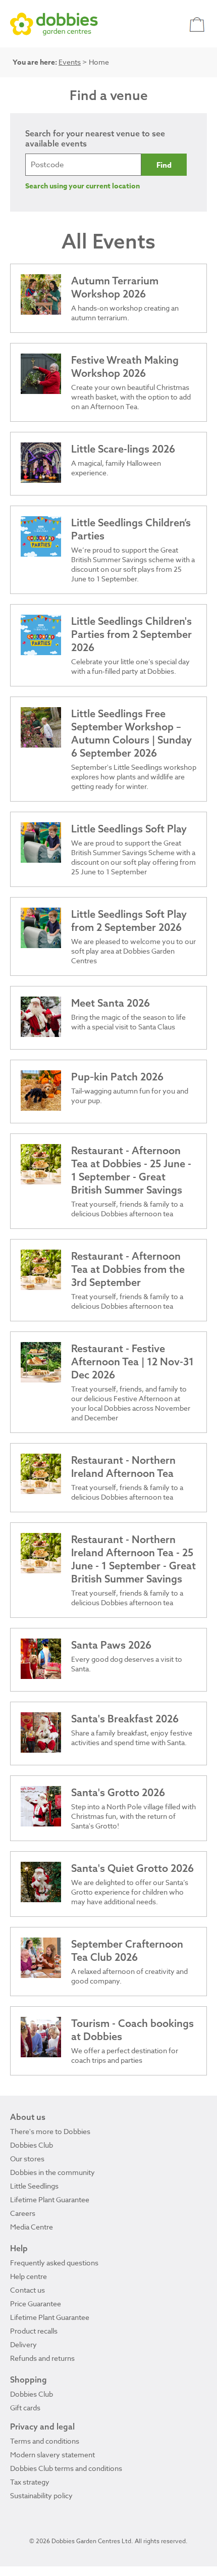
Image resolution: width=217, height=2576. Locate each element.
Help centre (29, 2276)
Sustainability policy (41, 2495)
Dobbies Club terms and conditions (66, 2468)
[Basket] (198, 24)
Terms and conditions (45, 2441)
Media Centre (32, 2227)
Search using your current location (83, 186)
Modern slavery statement (52, 2455)
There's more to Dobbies (50, 2131)
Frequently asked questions (54, 2263)
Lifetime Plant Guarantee (50, 2199)
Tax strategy (30, 2482)
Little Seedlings (34, 2186)
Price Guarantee (36, 2303)
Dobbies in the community (52, 2172)
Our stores (27, 2159)
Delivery (23, 2344)
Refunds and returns (42, 2358)
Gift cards (25, 2408)
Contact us (28, 2290)
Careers (23, 2213)
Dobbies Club (32, 2145)
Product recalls (34, 2331)
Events (70, 62)
